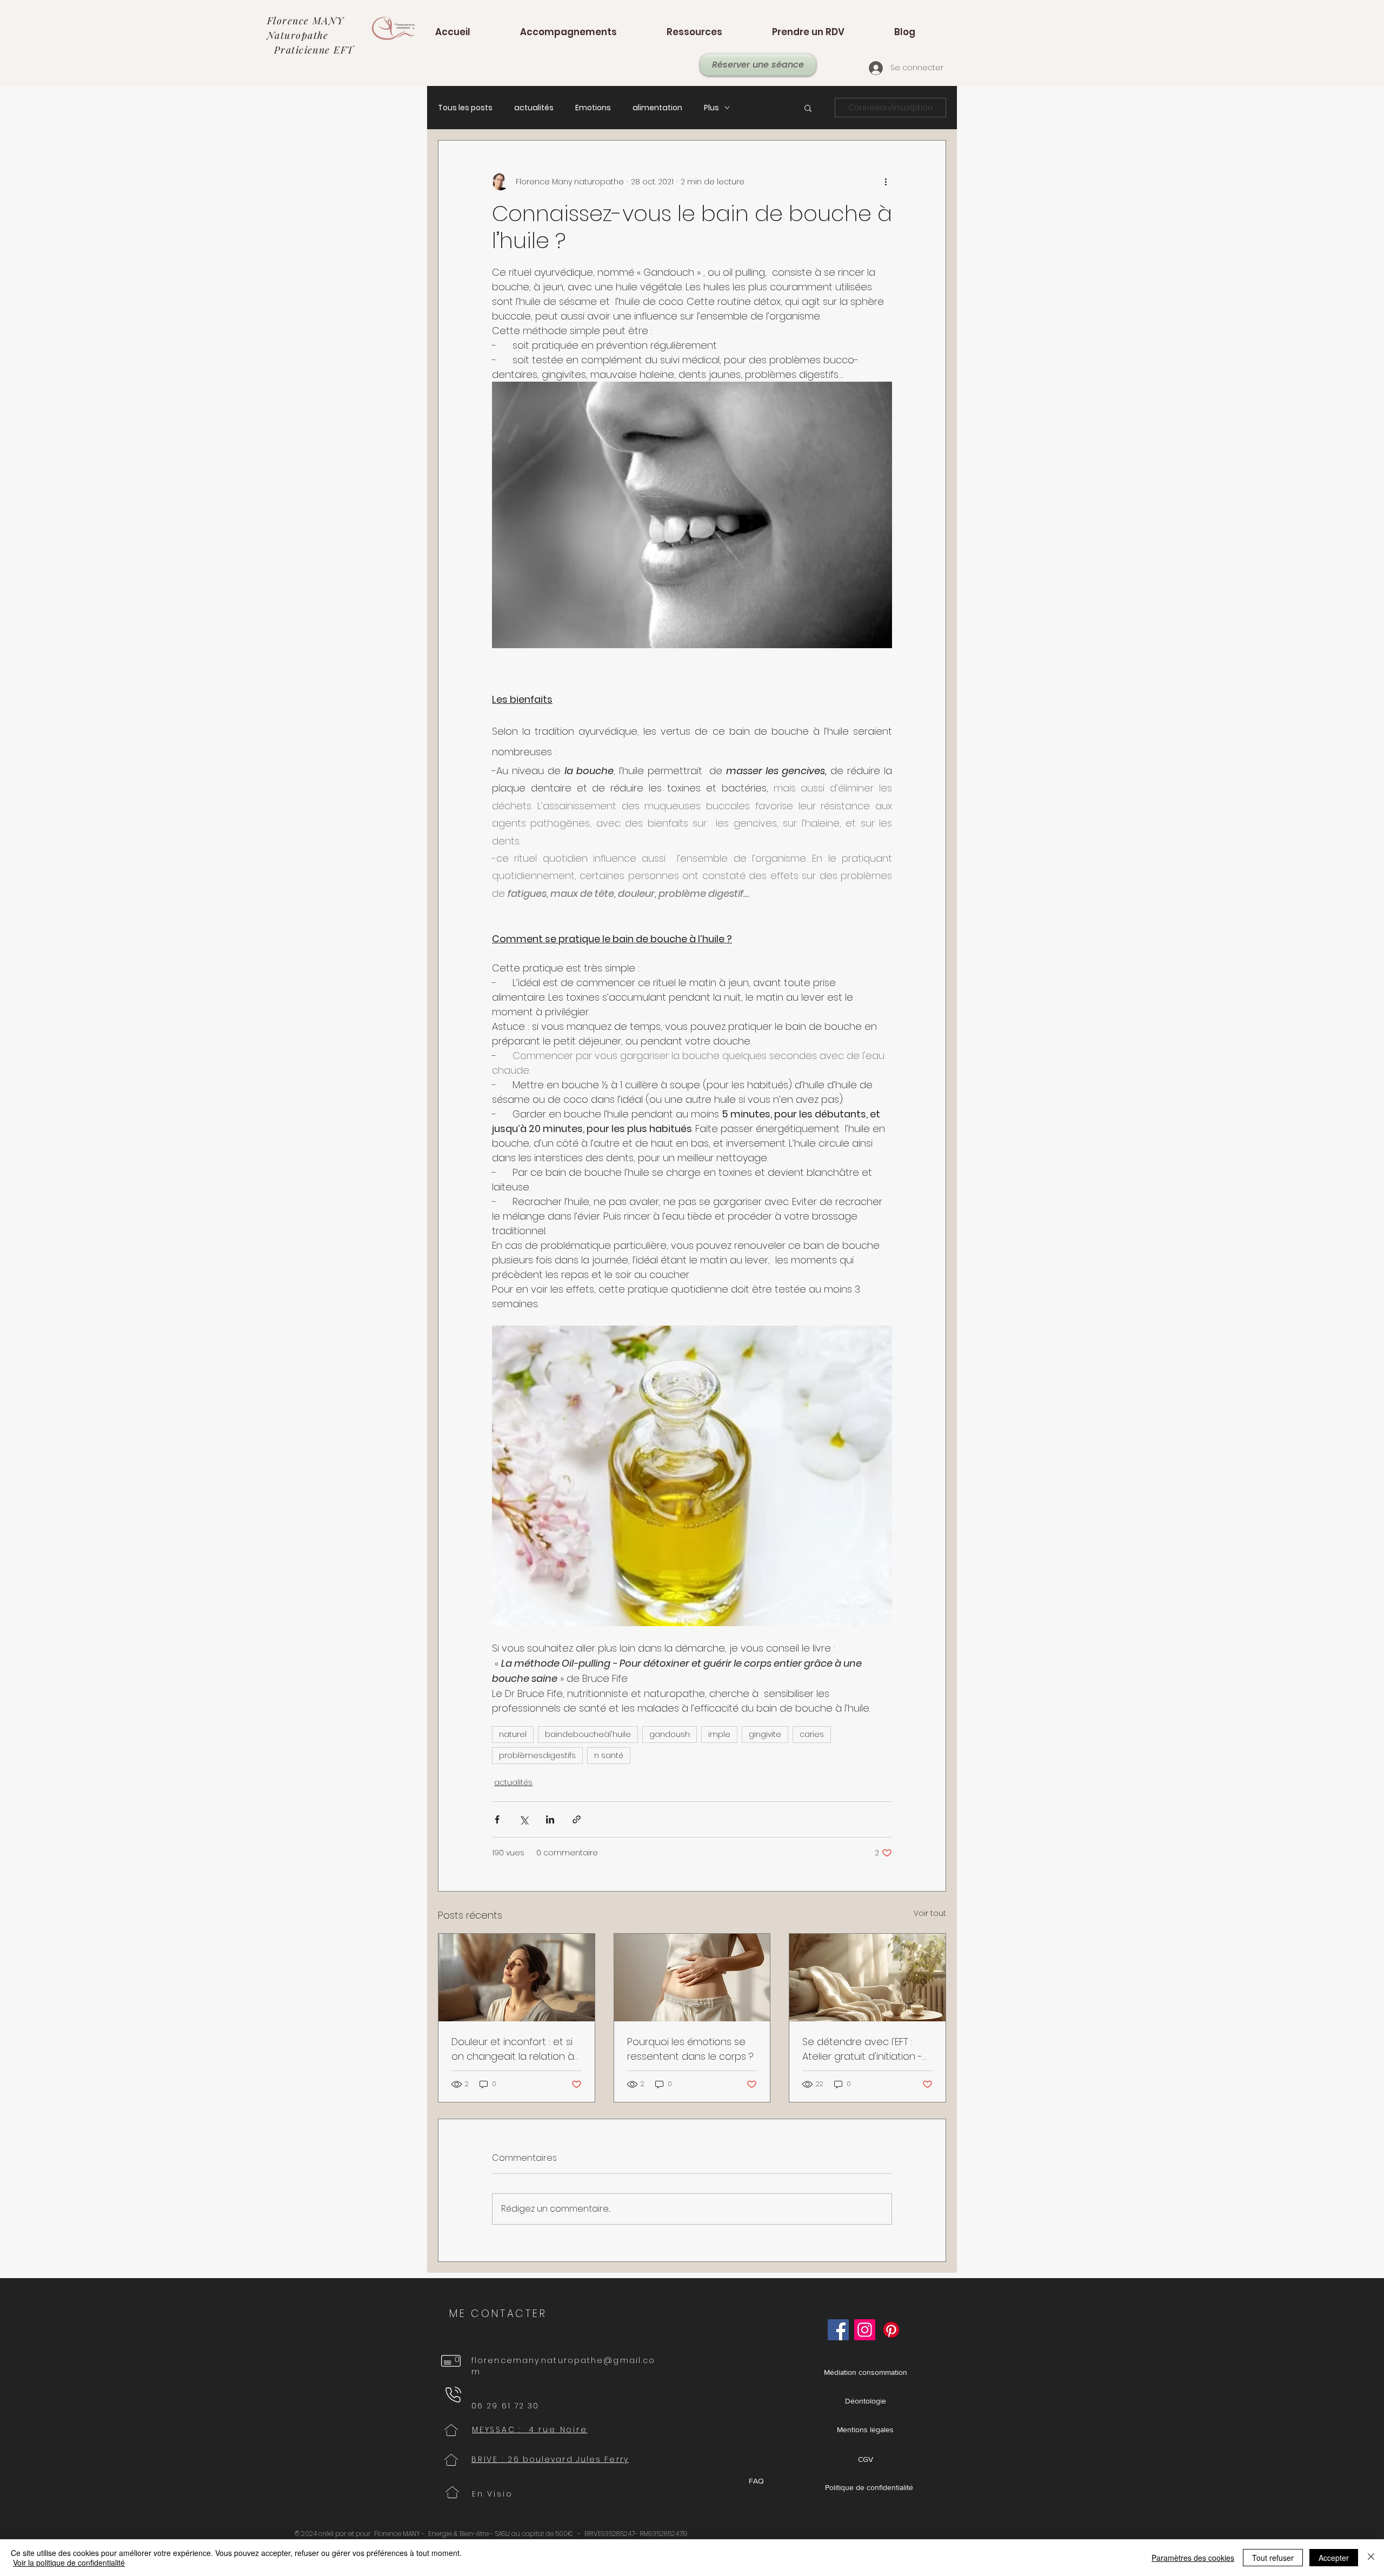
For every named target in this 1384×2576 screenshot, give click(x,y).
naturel (513, 1734)
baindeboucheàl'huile (588, 1734)
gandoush (670, 1734)
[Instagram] (865, 2330)
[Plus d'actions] (886, 182)
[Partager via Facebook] (497, 1819)
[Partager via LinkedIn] (550, 1819)
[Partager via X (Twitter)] (524, 1819)
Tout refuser (1273, 2558)
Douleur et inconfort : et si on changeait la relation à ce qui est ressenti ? (513, 2049)
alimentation (657, 108)
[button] (808, 108)
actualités (534, 108)
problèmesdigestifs (537, 1755)
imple (719, 1734)
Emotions (593, 108)
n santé (609, 1755)
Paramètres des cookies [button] (1193, 2558)
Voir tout (930, 1913)
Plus (711, 108)
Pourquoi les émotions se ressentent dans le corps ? (690, 2049)
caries (812, 1734)
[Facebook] (838, 2330)
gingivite (765, 1734)
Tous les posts (465, 108)
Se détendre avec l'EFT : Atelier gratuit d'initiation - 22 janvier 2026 (862, 2049)
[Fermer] (1371, 2558)
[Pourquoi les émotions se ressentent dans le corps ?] (692, 1978)
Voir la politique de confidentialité (69, 2562)
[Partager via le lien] (577, 1819)
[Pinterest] (891, 2330)
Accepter (1334, 2558)
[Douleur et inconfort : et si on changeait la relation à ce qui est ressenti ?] (517, 1978)
